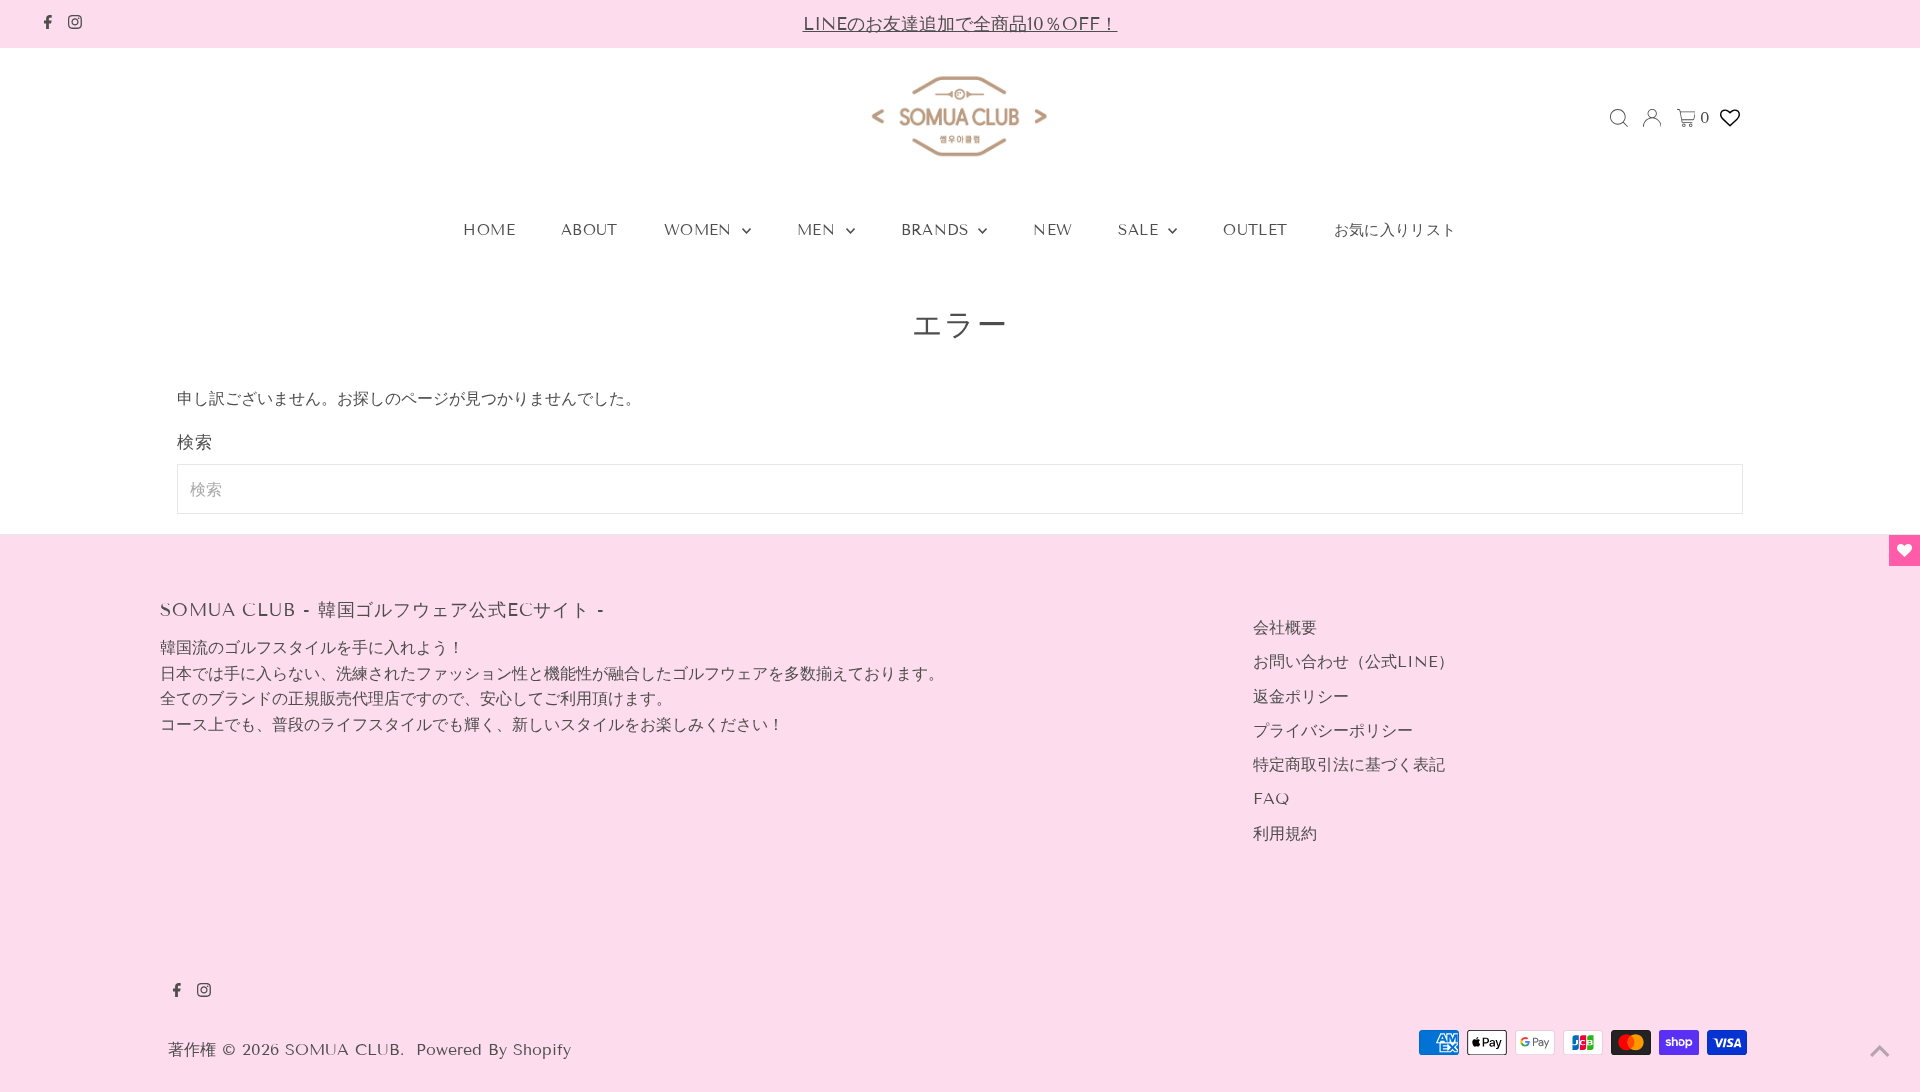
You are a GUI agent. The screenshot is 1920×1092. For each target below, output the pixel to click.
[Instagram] (75, 24)
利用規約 (1285, 833)
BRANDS (937, 230)
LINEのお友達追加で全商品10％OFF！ (960, 24)
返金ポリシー (1301, 696)
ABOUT (589, 230)
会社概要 (1285, 627)
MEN (819, 230)
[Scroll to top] (1880, 1052)
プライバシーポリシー (1333, 730)
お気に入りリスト (1395, 230)
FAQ (1271, 798)
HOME (489, 230)
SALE (1140, 230)
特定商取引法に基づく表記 (1349, 764)
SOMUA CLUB (342, 1049)
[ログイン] (1652, 118)
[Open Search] (1619, 118)
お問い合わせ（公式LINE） (1353, 661)
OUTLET (1255, 230)
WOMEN (700, 230)
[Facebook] (48, 24)
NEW (1052, 230)
